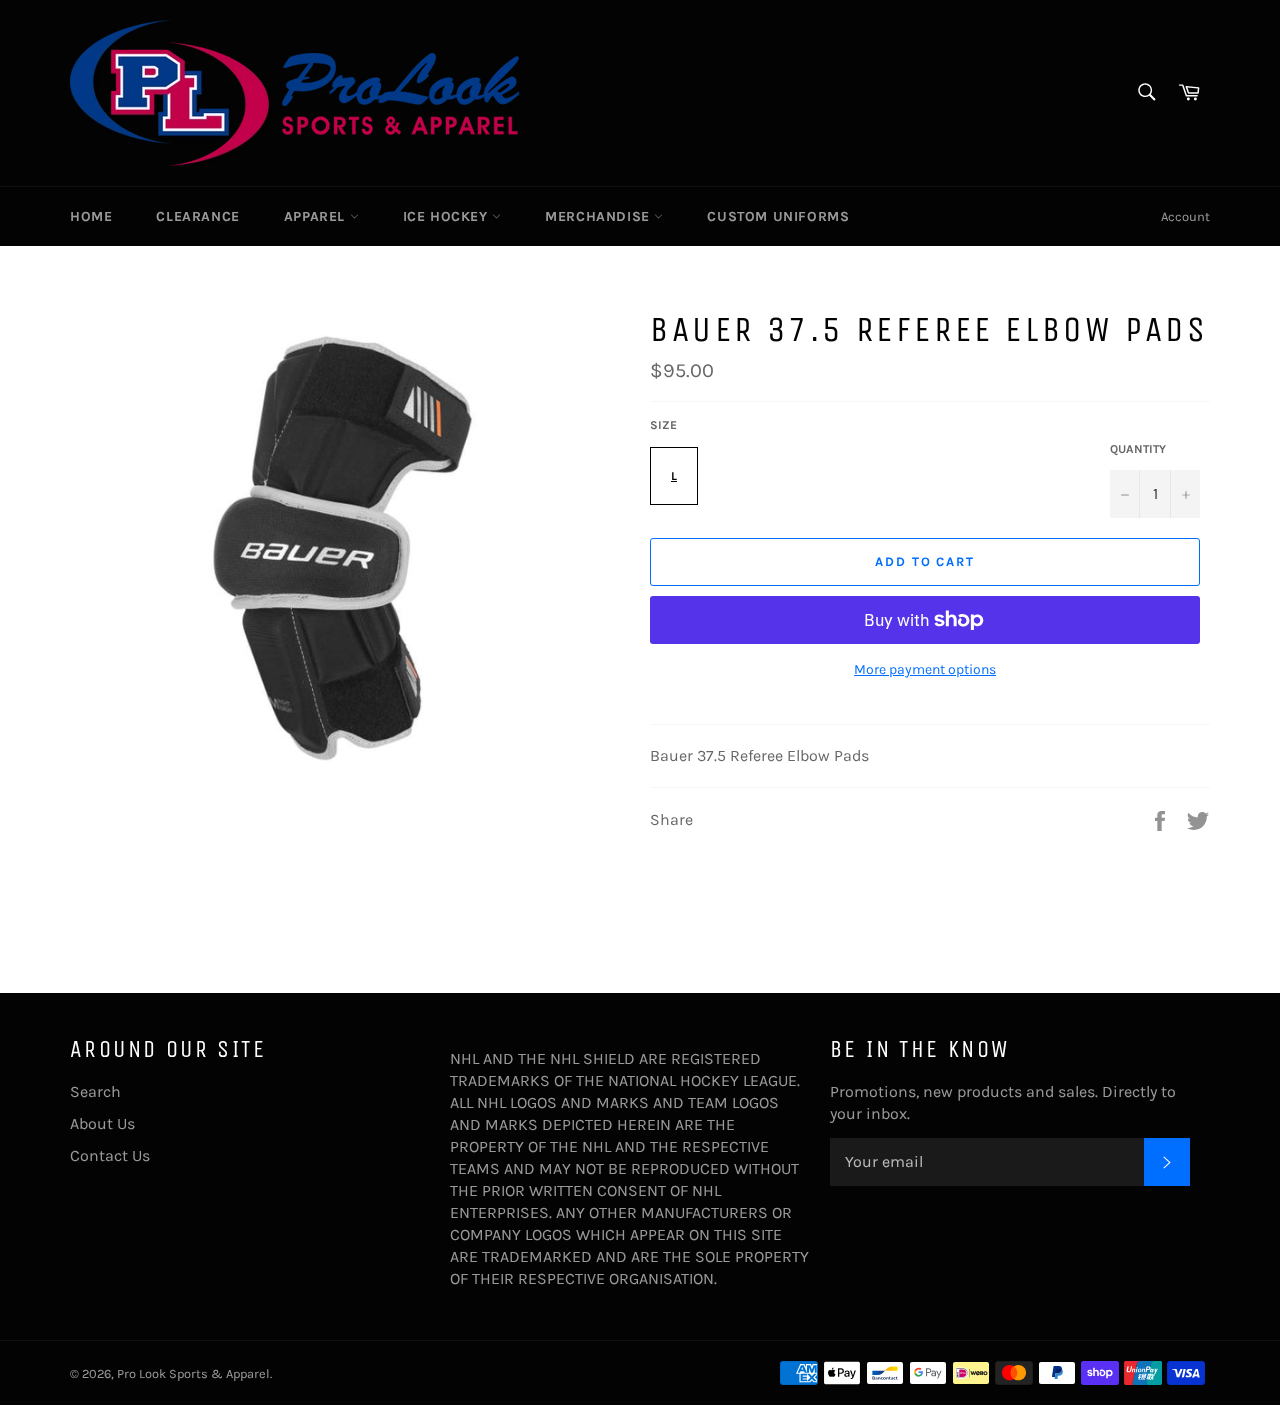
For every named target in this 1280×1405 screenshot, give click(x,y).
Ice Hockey (448, 216)
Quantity (1138, 449)
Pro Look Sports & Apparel (193, 1373)
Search (95, 1091)
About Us (102, 1123)
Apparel (317, 216)
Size (663, 425)
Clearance (197, 216)
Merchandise (599, 216)
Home (91, 216)
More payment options (925, 669)
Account (1185, 216)
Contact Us (110, 1155)
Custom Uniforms (778, 216)
